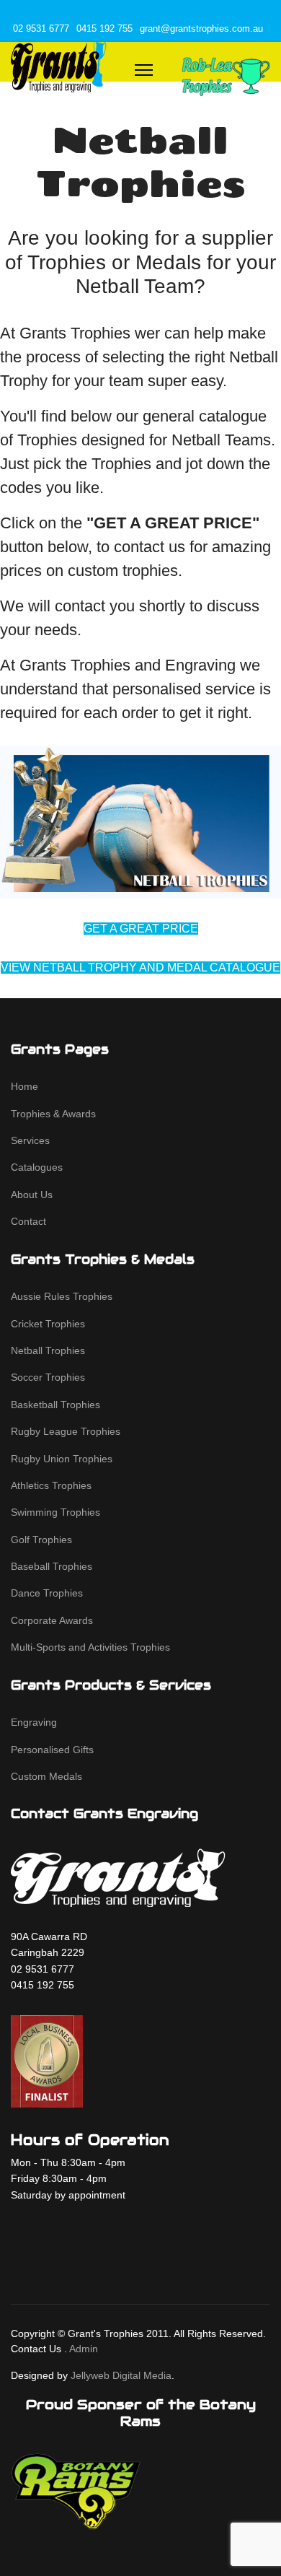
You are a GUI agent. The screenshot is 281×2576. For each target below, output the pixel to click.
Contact (28, 1221)
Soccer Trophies (48, 1377)
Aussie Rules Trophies (62, 1296)
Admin (84, 2349)
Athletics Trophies (51, 1485)
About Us (32, 1195)
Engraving (34, 1722)
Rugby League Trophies (66, 1431)
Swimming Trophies (55, 1512)
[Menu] (144, 70)
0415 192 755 (104, 29)
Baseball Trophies (52, 1566)
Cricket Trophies (48, 1324)
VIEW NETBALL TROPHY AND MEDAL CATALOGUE (140, 968)
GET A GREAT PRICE (141, 929)
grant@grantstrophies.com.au (201, 29)
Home (24, 1086)
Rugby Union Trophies (62, 1459)
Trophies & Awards (53, 1114)
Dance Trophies (47, 1593)
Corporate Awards (52, 1620)
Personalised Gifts (52, 1750)
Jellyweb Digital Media (121, 2375)
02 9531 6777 (41, 29)
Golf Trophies (41, 1540)
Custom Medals (46, 1776)
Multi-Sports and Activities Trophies (90, 1647)
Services (30, 1140)
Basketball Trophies (55, 1405)
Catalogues (37, 1167)
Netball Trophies (48, 1350)
